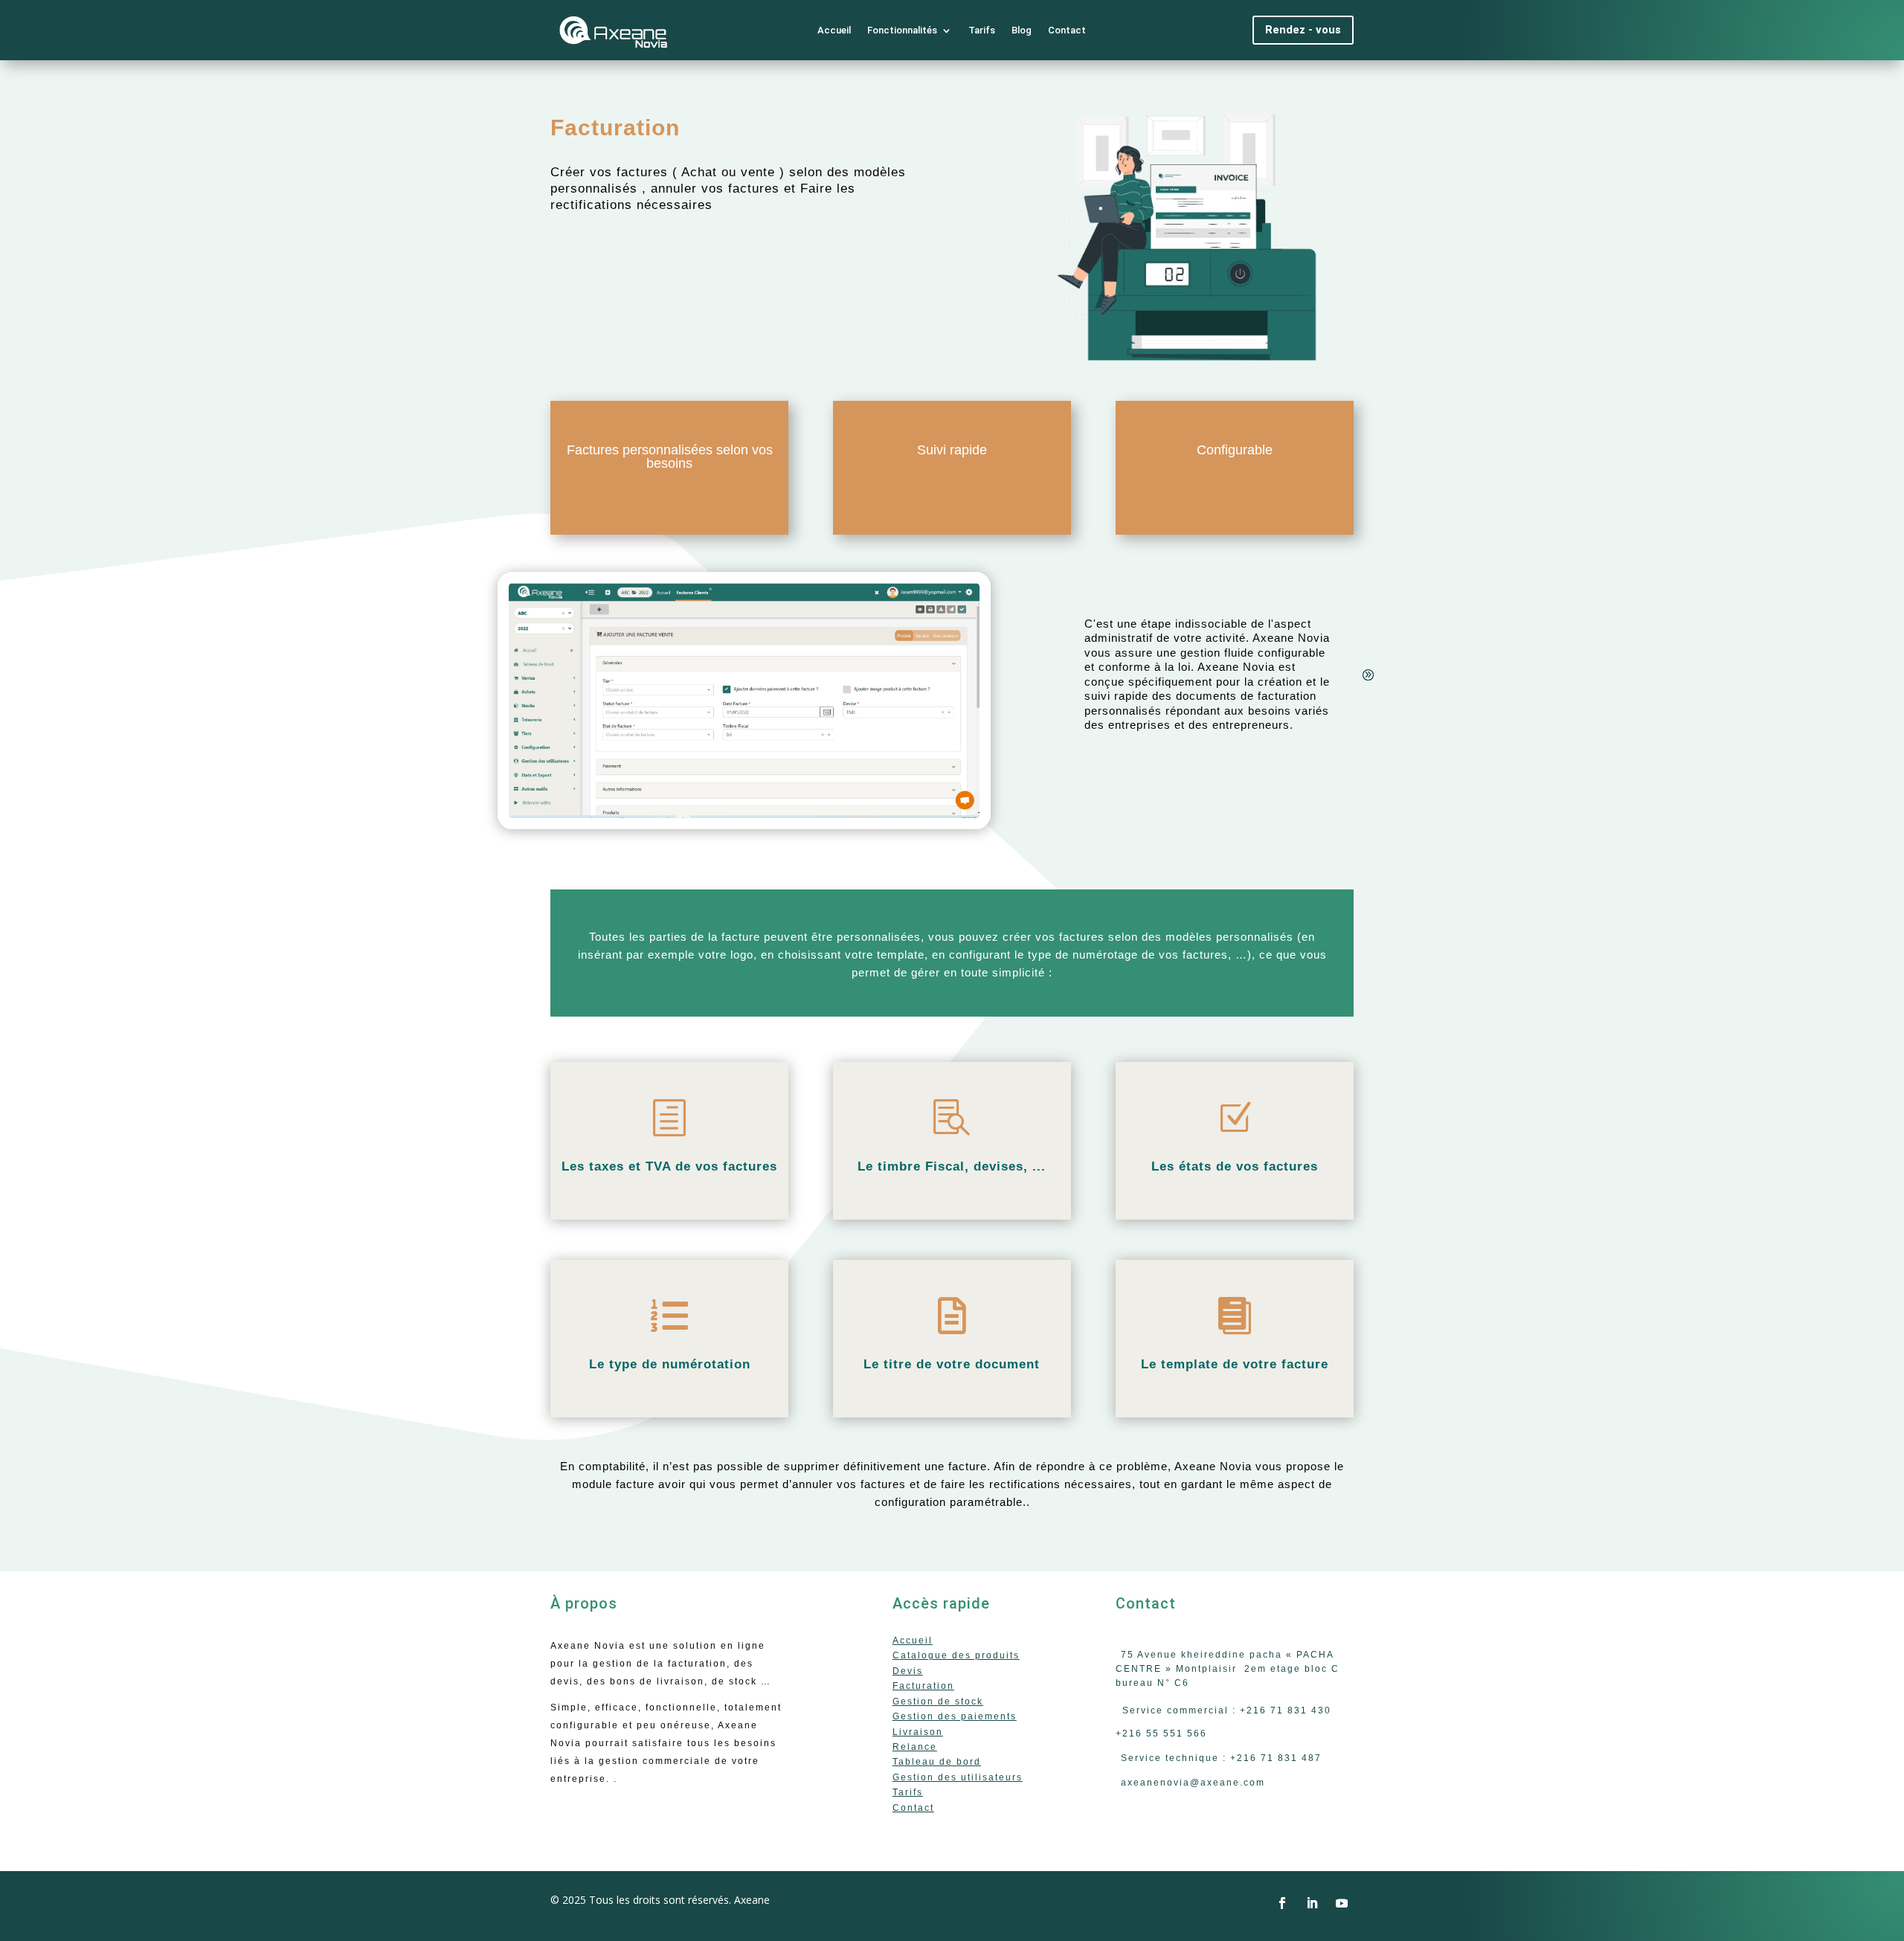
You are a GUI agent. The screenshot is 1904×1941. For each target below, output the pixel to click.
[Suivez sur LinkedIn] (1312, 1903)
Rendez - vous (1303, 30)
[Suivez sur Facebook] (1282, 1903)
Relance (915, 1747)
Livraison (918, 1732)
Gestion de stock (938, 1702)
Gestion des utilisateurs (958, 1777)
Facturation (923, 1686)
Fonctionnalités (902, 30)
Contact (1067, 30)
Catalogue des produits (956, 1655)
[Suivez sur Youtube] (1342, 1903)
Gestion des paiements (955, 1716)
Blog (1022, 30)
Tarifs (982, 30)
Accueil (834, 30)
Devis (908, 1671)
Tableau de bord (937, 1762)
